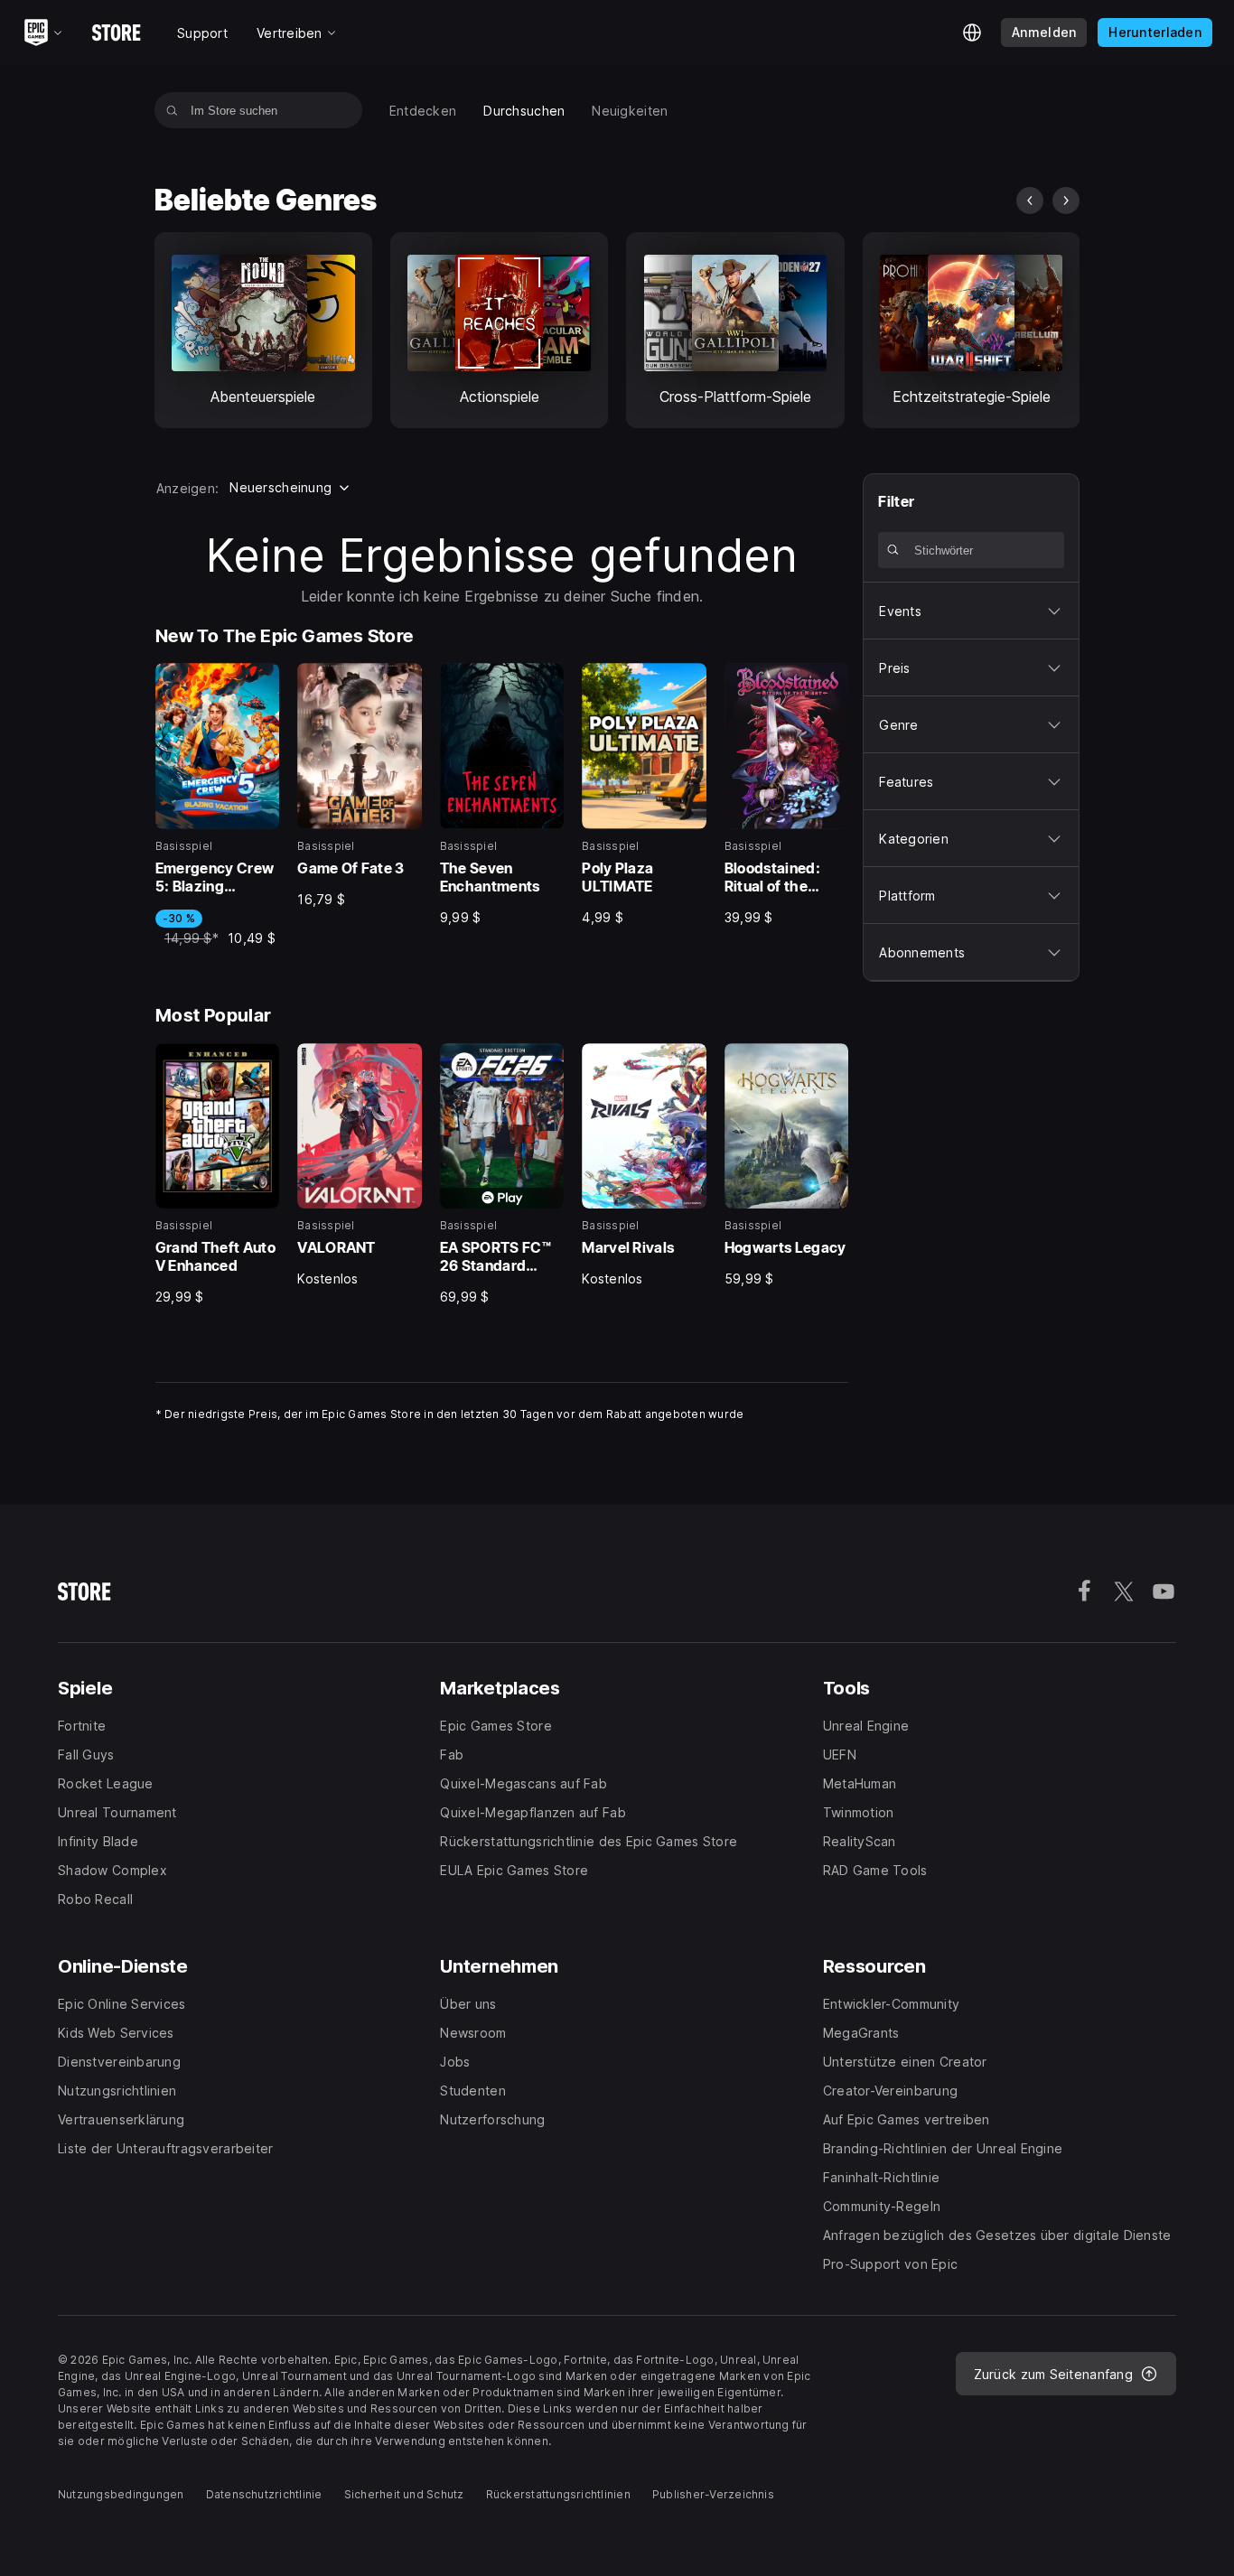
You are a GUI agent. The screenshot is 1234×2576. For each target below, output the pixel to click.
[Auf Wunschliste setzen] (259, 683)
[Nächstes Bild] (1066, 201)
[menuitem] (423, 111)
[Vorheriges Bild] (1030, 201)
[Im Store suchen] (172, 110)
